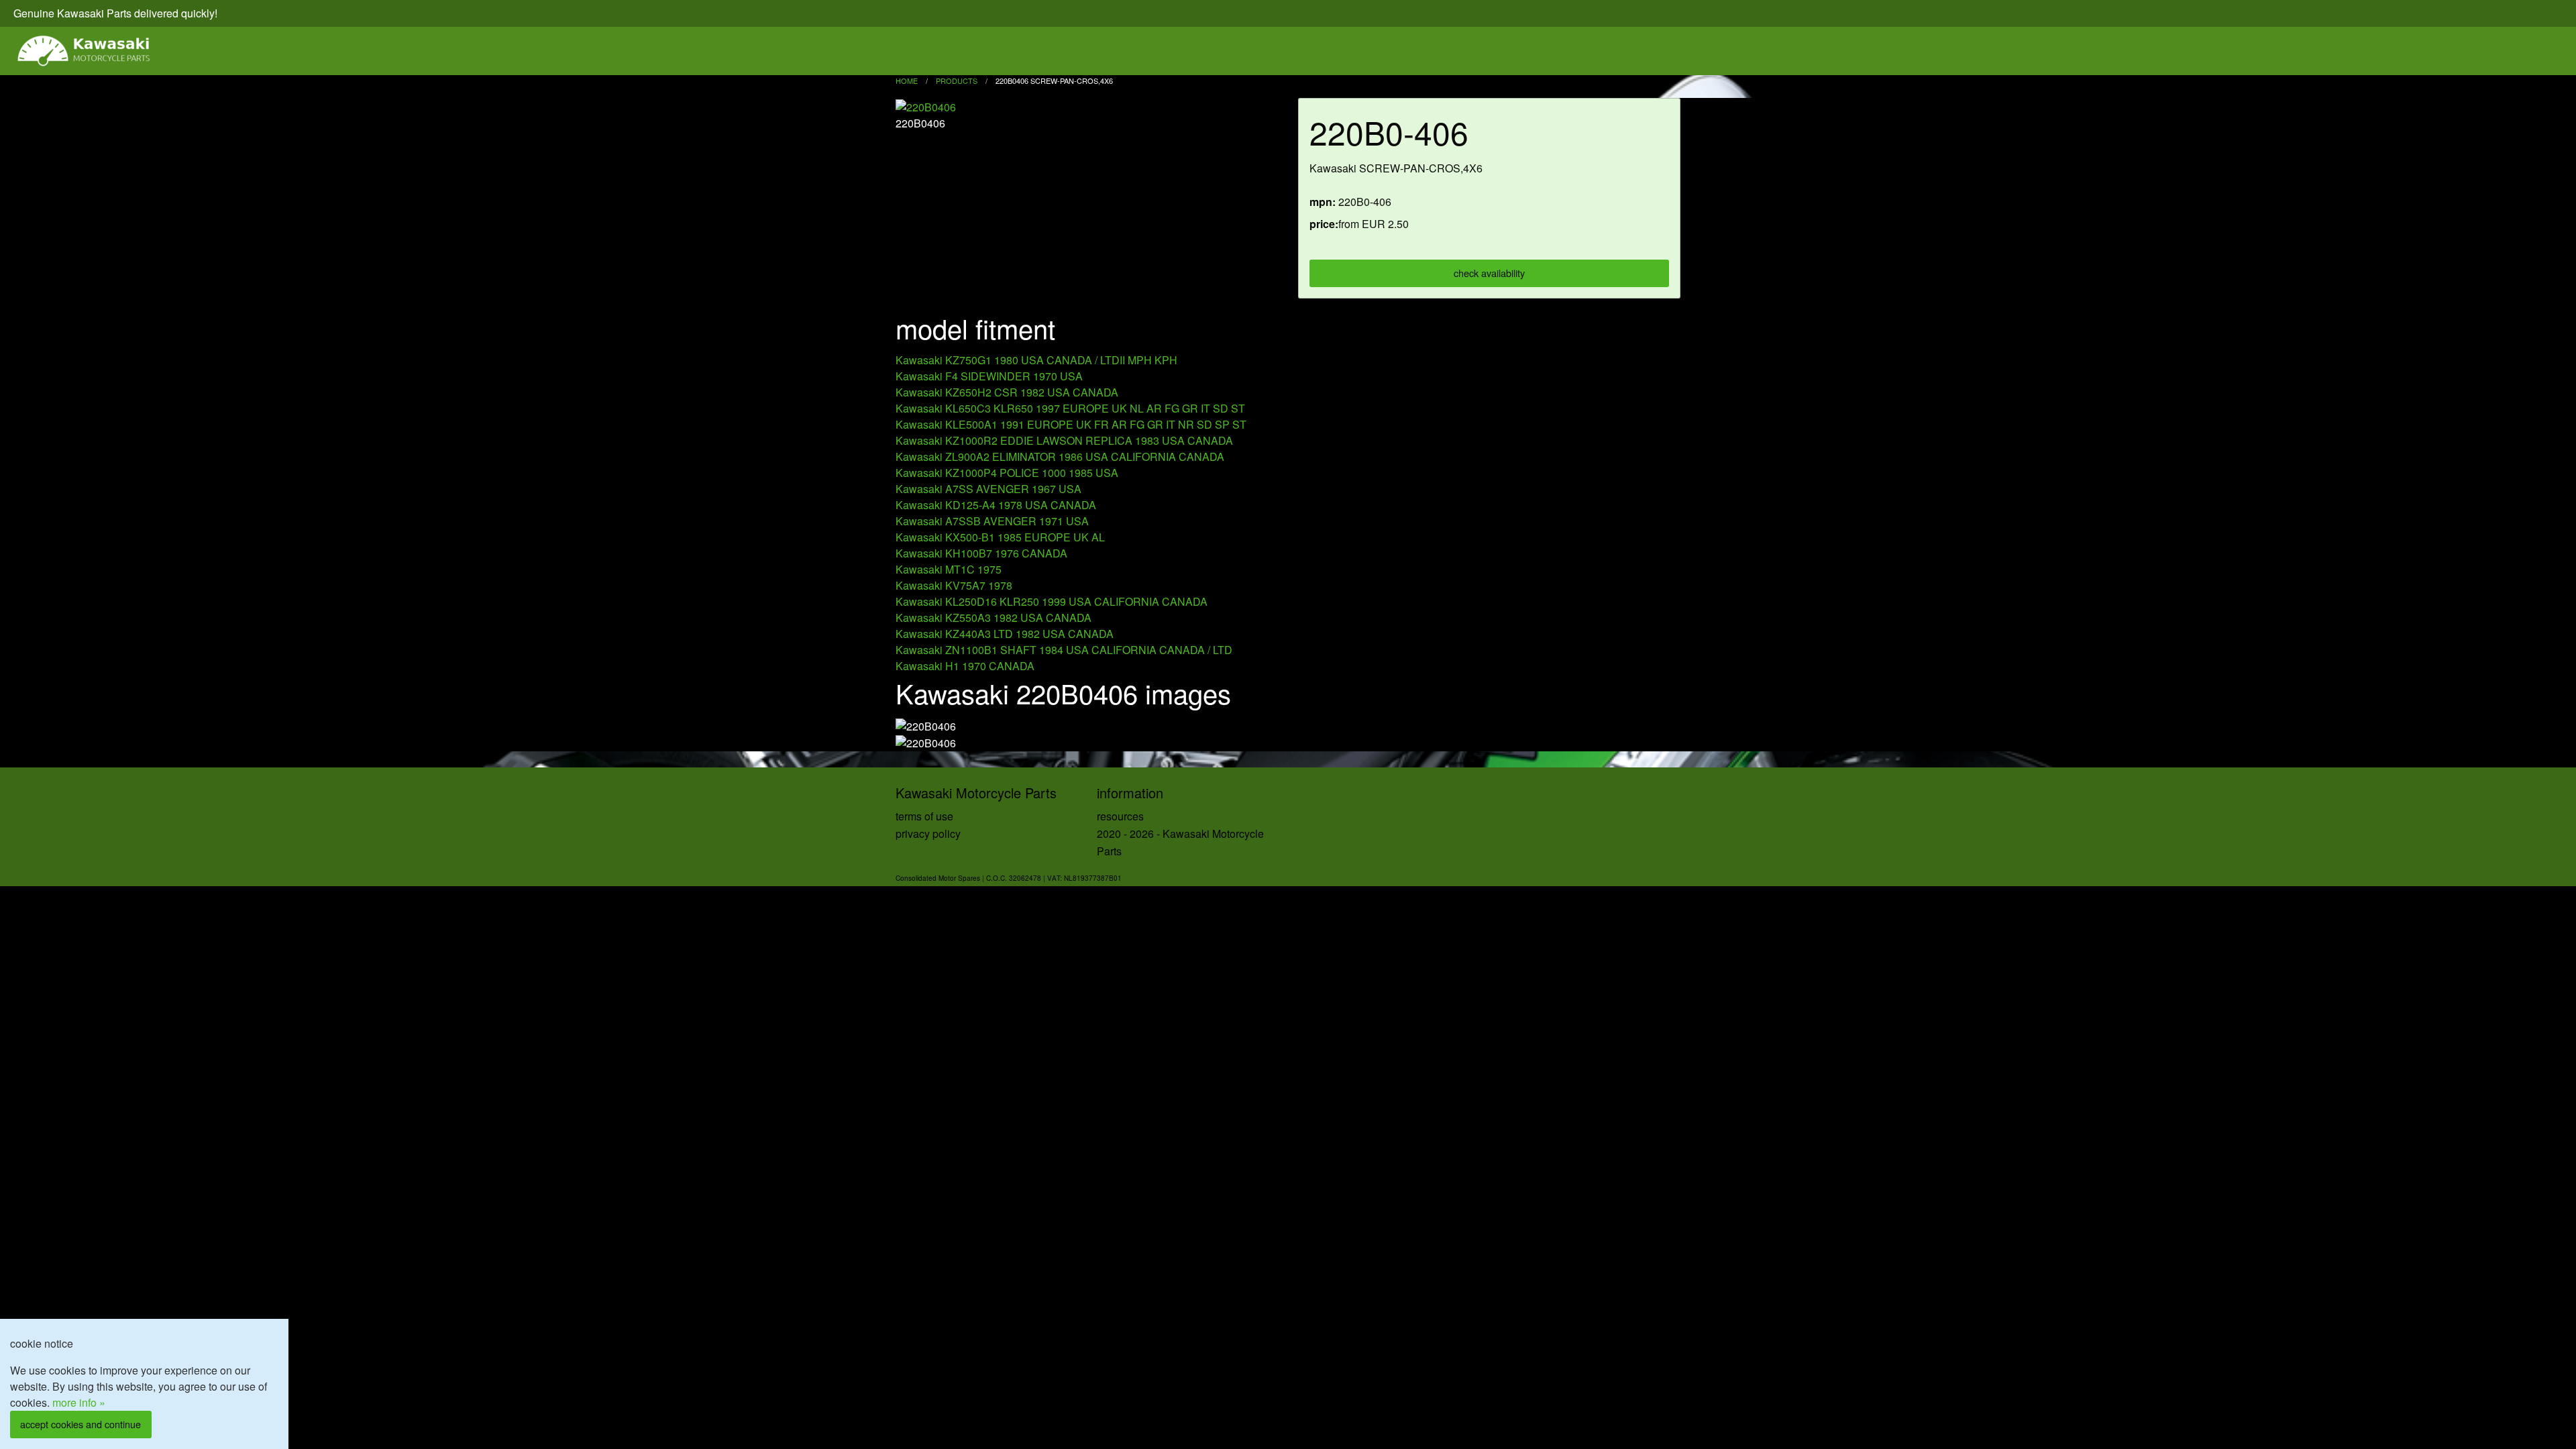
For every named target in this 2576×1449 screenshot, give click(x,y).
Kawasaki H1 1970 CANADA (965, 666)
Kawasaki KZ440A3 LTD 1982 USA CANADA (1005, 634)
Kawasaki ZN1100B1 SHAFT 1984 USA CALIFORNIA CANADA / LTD (1064, 650)
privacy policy (928, 834)
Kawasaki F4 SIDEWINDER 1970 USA (989, 376)
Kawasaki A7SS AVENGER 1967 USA (988, 489)
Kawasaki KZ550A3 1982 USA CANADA (994, 618)
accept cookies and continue (80, 1424)
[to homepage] (85, 51)
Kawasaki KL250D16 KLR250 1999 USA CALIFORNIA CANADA (1052, 601)
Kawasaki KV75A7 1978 (954, 585)
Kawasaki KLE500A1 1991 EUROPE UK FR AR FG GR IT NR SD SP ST (1071, 424)
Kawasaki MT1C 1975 (949, 569)
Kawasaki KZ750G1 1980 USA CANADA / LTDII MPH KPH (1036, 360)
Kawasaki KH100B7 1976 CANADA (981, 553)
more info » (79, 1402)
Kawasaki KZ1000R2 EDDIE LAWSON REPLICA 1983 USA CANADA (1064, 440)
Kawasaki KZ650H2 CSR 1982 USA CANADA (1007, 392)
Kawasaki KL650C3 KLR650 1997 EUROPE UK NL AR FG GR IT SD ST (1070, 408)
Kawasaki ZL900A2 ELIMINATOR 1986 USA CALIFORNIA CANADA (1060, 457)
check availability (1489, 273)
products (957, 80)
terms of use (924, 816)
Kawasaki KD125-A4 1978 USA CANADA (996, 505)
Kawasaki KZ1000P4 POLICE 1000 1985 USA (1007, 473)
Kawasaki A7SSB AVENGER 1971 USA (992, 521)
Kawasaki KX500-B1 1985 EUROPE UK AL (1000, 537)
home (907, 80)
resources (1120, 816)
